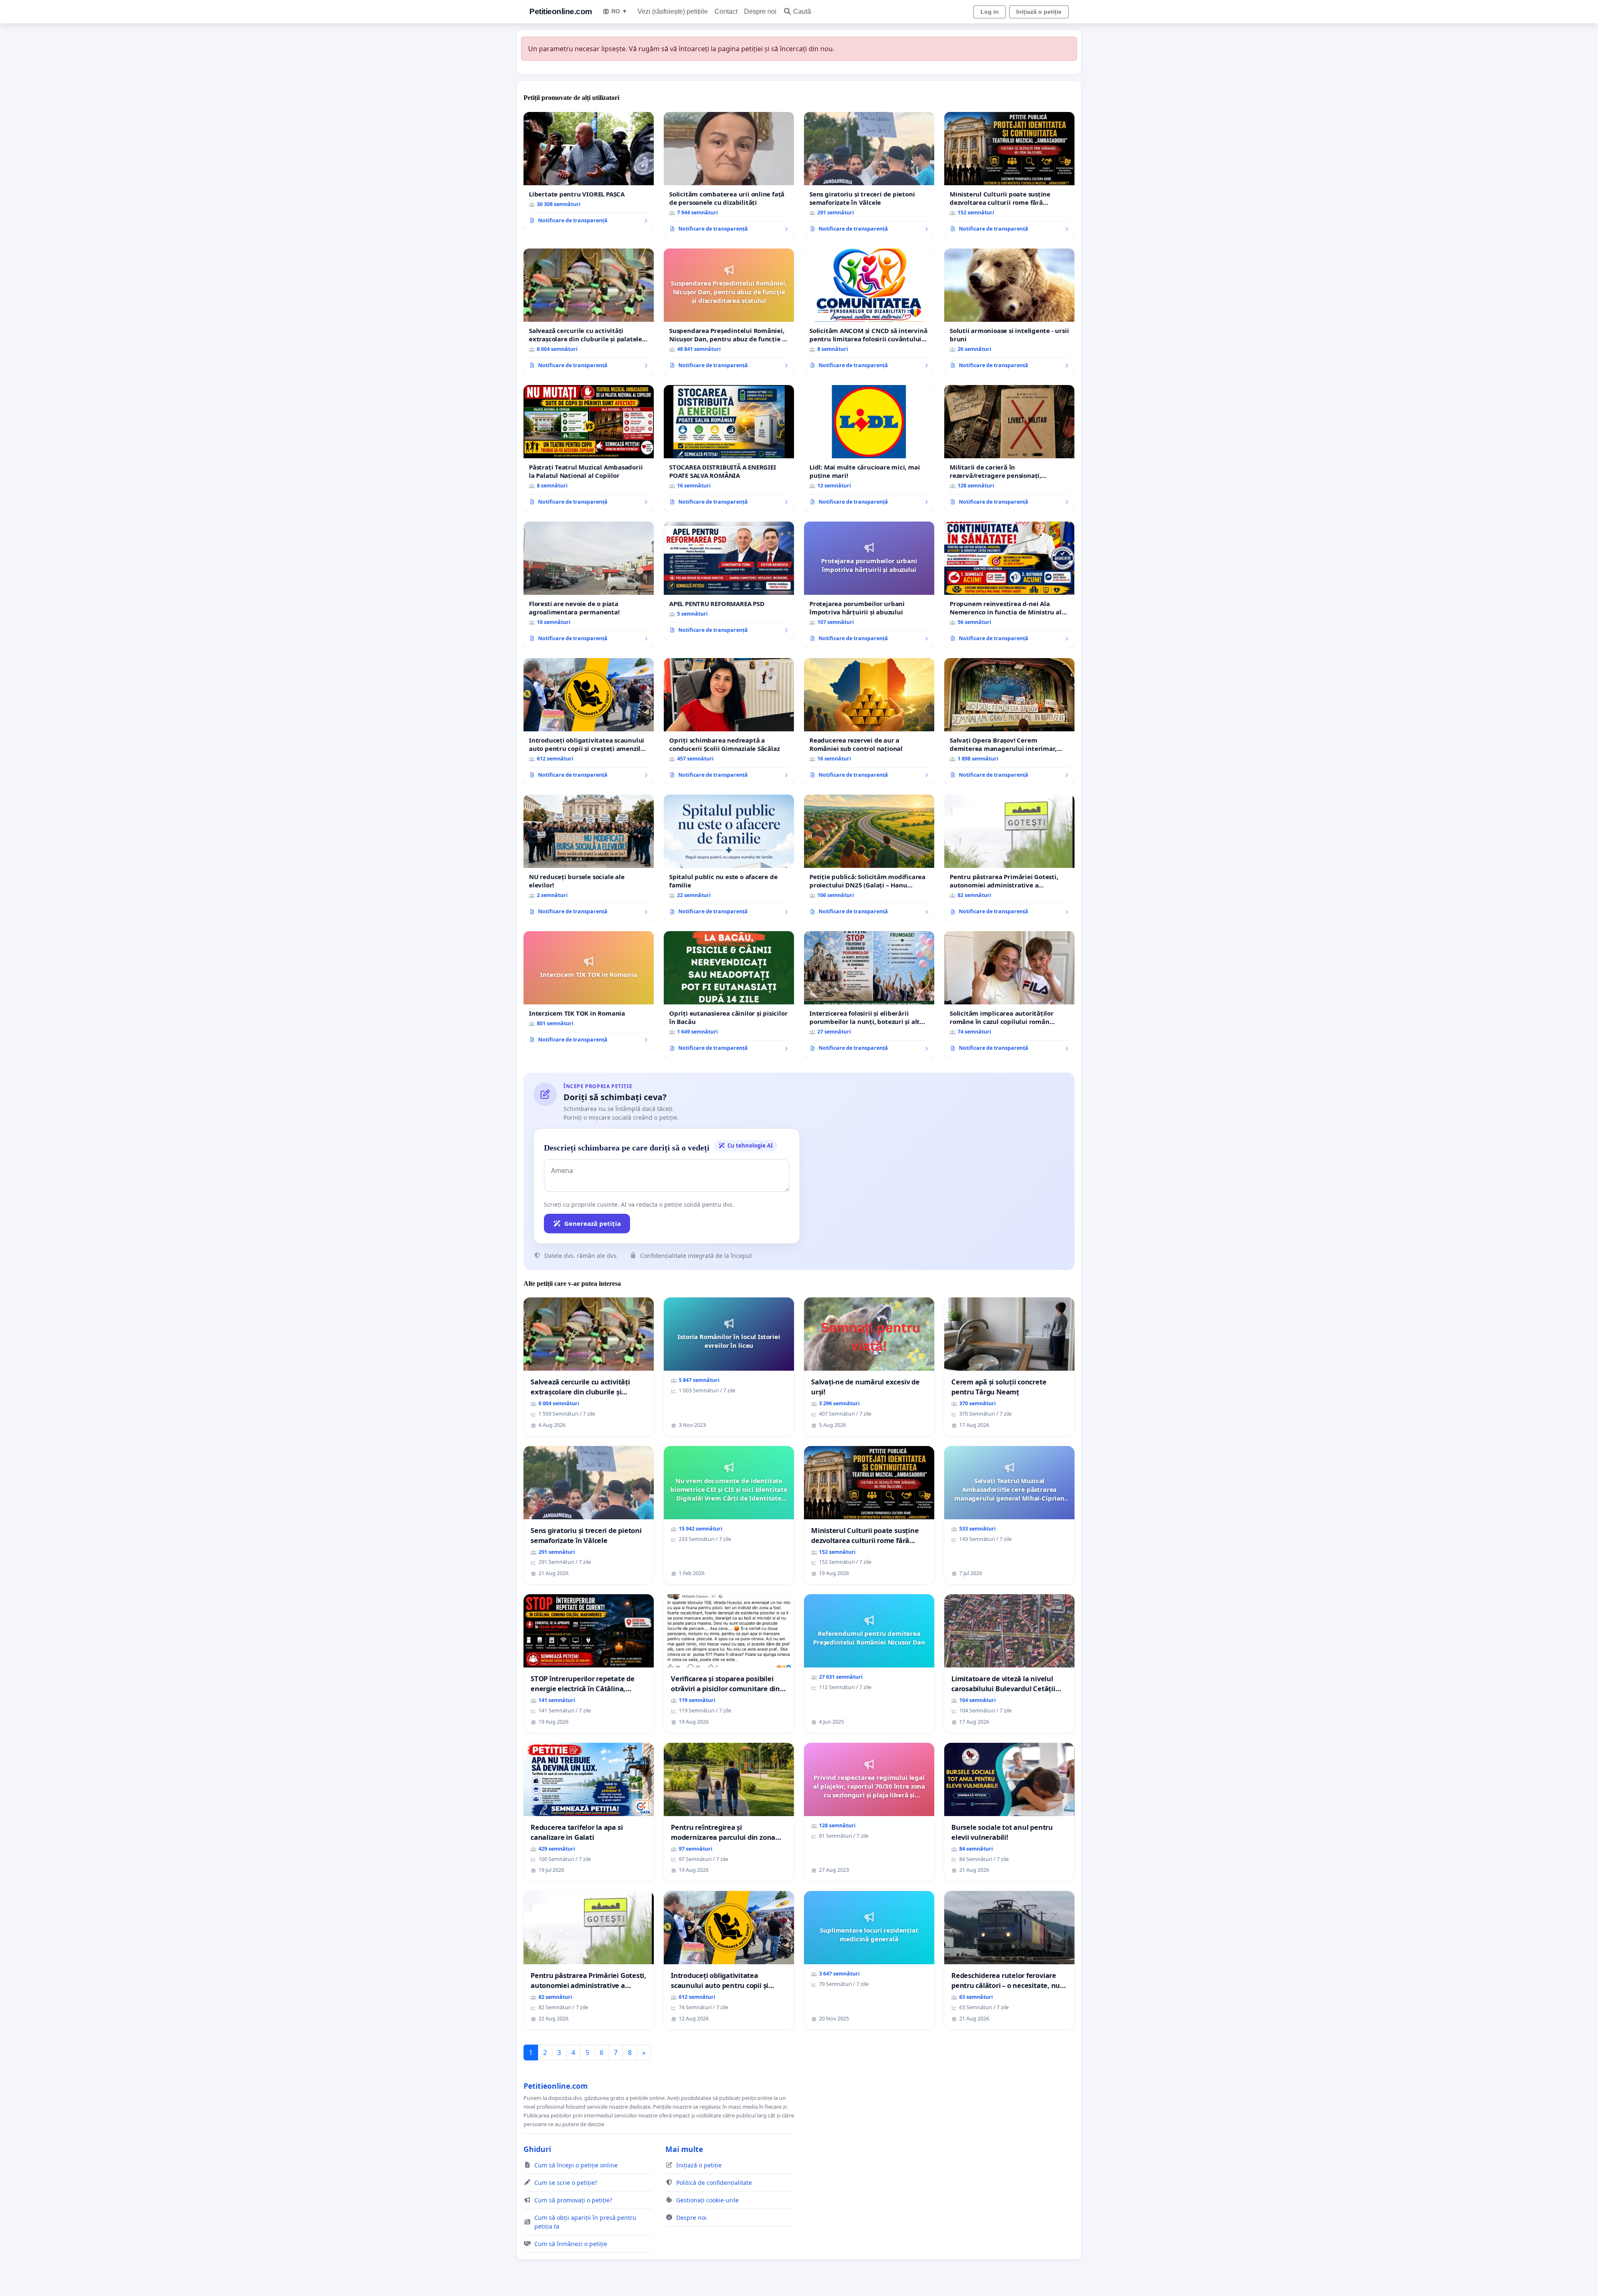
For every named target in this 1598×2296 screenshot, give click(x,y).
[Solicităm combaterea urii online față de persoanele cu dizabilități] (729, 175)
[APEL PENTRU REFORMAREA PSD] (729, 581)
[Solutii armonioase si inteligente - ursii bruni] (1009, 312)
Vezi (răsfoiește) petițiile (673, 11)
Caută (802, 11)
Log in (990, 12)
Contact (726, 11)
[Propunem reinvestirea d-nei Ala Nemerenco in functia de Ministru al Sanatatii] (1009, 585)
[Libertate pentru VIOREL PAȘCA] (589, 171)
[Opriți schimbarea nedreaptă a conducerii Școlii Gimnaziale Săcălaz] (729, 721)
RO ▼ (619, 11)
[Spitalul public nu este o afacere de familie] (729, 858)
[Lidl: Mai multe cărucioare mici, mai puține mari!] (869, 448)
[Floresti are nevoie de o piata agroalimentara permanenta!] (589, 585)
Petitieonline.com (561, 11)
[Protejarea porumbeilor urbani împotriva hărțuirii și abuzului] (869, 585)
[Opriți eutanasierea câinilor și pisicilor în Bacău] (729, 994)
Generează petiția (593, 1223)
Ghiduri (537, 2149)
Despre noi (760, 11)
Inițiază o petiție (1039, 12)
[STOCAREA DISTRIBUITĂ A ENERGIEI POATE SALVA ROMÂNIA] (729, 448)
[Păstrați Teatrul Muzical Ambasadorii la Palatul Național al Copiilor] (589, 448)
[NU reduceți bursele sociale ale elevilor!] (589, 858)
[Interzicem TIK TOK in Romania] (589, 990)
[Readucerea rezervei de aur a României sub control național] (869, 721)
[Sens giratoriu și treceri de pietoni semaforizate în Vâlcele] (869, 175)
